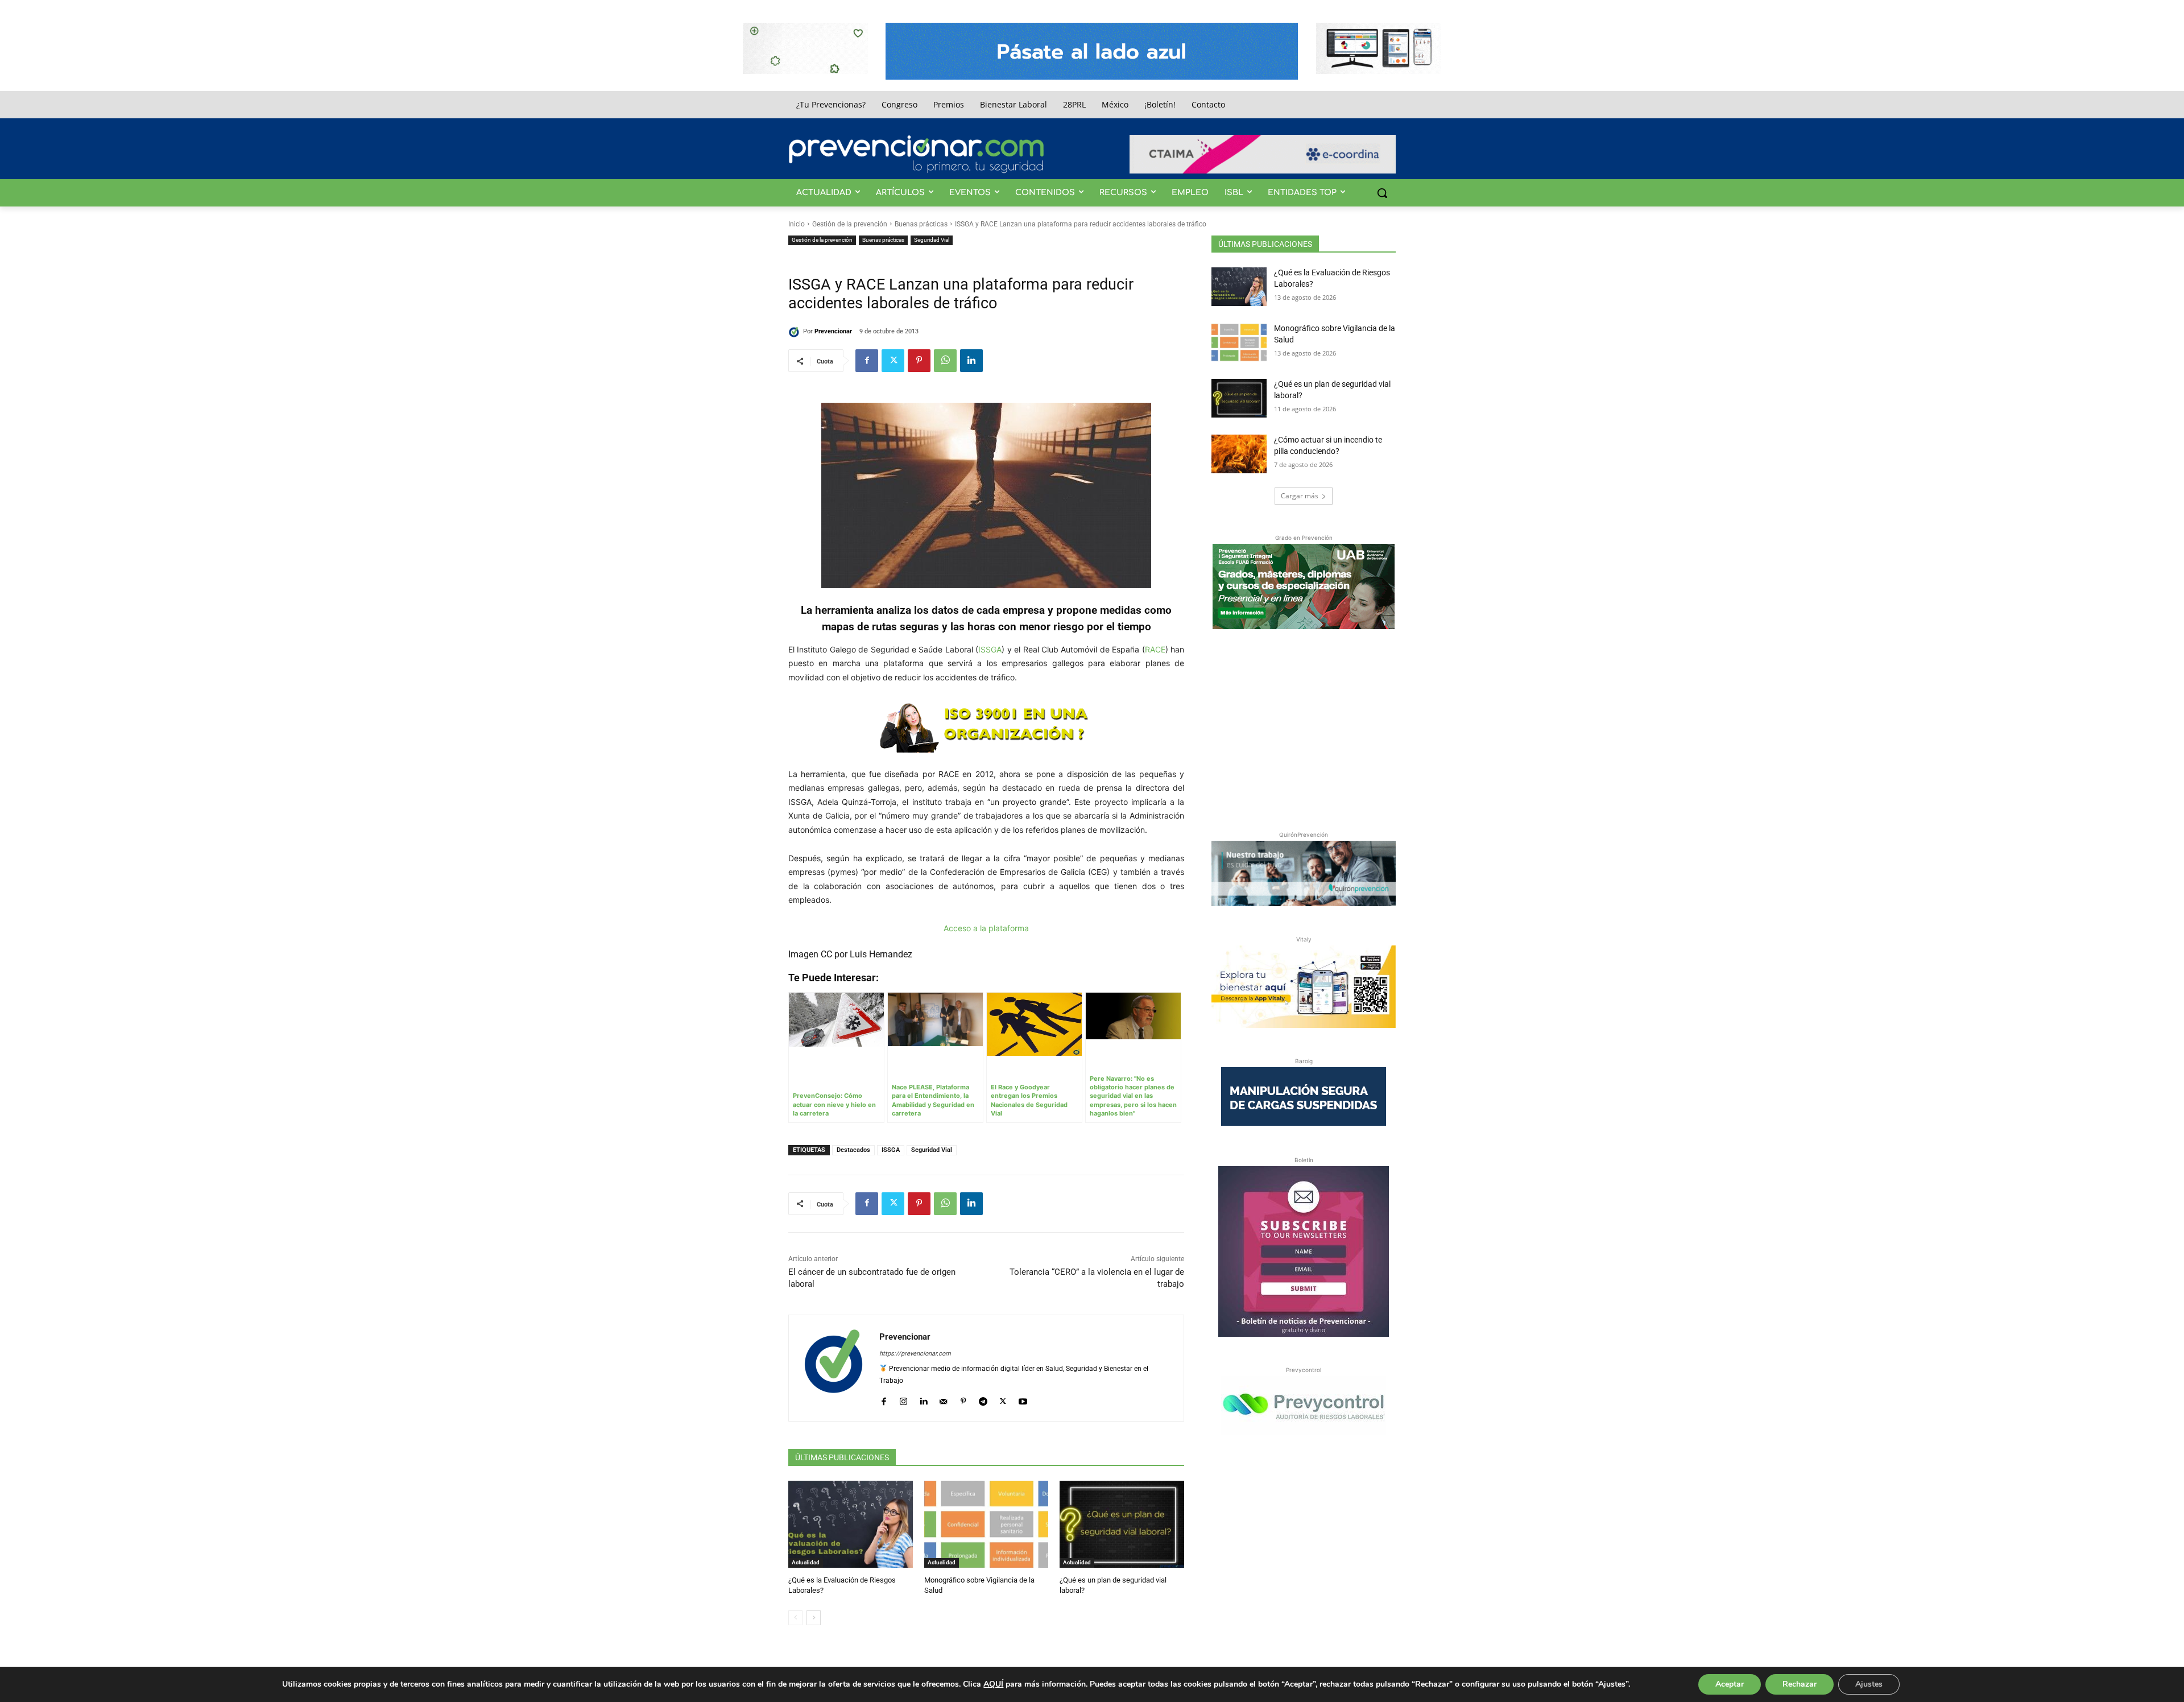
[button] (1382, 193)
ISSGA (990, 649)
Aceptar (1730, 1684)
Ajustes (1869, 1684)
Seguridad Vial (932, 240)
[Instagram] (903, 1399)
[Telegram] (983, 1399)
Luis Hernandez (881, 954)
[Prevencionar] (916, 154)
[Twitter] (893, 361)
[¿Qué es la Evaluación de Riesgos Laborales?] (851, 1524)
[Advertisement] (1304, 728)
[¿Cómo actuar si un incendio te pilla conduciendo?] (1239, 454)
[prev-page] (795, 1618)
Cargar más (1300, 496)
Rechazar (1800, 1684)
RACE (1155, 649)
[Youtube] (1023, 1399)
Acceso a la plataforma (986, 928)
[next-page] (814, 1618)
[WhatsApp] (945, 361)
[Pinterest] (919, 361)
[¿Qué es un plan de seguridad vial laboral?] (1122, 1524)
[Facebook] (867, 361)
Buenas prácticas (921, 224)
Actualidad (806, 1562)
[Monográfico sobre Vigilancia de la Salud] (986, 1524)
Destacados (853, 1150)
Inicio (797, 224)
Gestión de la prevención (850, 224)
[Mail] (943, 1399)
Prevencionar (833, 331)
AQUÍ (993, 1684)
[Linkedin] (971, 361)
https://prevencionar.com (915, 1354)
